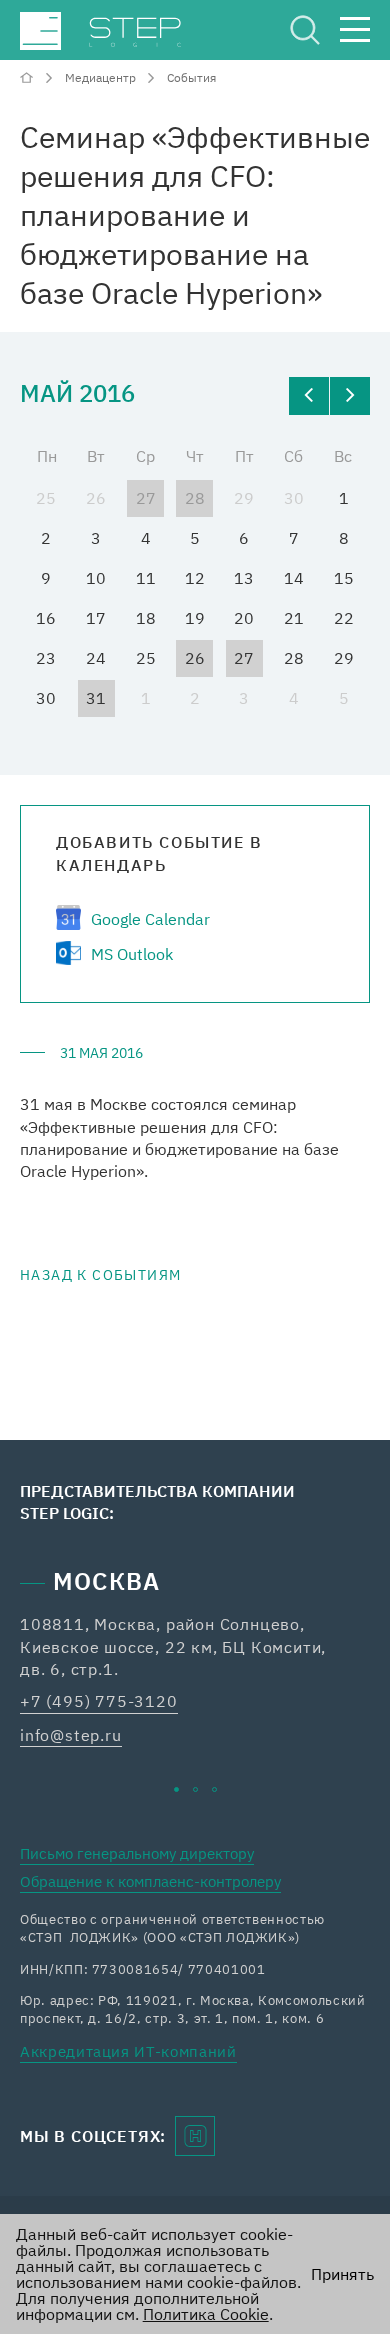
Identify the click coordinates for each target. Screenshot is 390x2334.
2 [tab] (195, 1789)
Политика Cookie (206, 2314)
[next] (350, 396)
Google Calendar (150, 919)
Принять (342, 2274)
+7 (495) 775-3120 (99, 1701)
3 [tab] (214, 1789)
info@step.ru (71, 1735)
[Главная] (28, 77)
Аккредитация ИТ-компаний (128, 2051)
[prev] (309, 396)
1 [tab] (176, 1789)
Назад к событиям (100, 1275)
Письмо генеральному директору (137, 1853)
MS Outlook (132, 954)
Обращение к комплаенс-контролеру (150, 1881)
